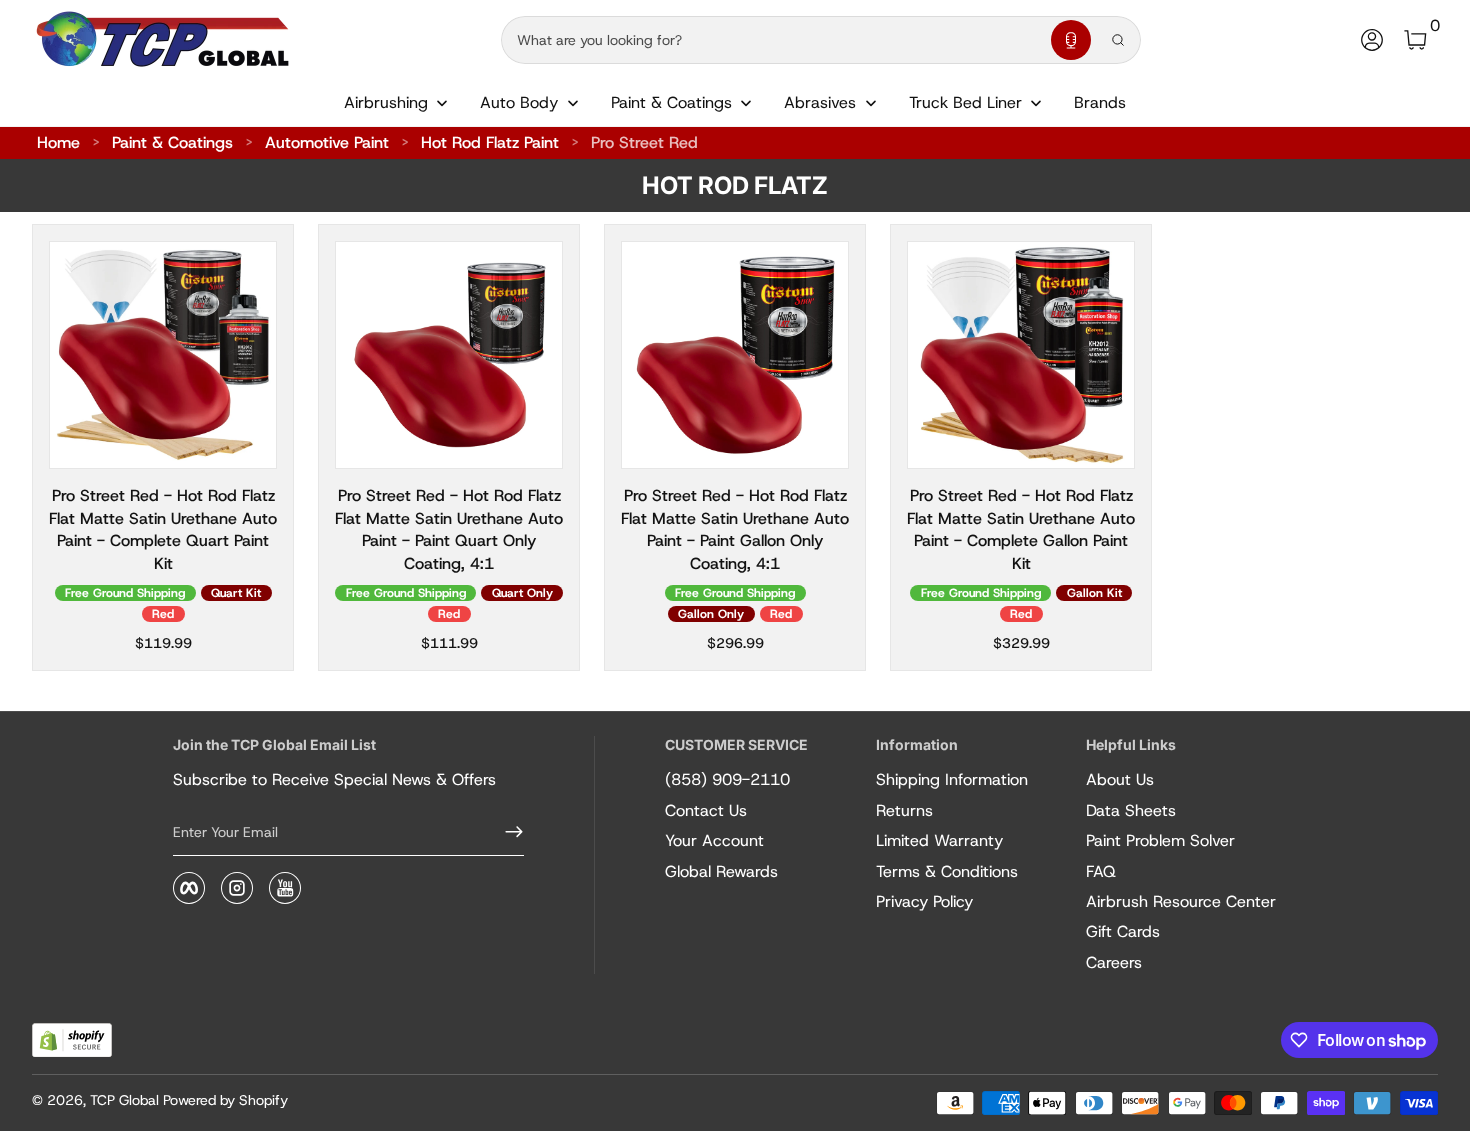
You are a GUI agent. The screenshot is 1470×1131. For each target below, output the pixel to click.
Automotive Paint (327, 142)
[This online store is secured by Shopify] (72, 1040)
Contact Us (706, 810)
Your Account (714, 840)
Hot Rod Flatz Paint (490, 142)
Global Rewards (721, 871)
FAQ (1101, 871)
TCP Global (124, 1100)
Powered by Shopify (225, 1100)
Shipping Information (952, 779)
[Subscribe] (506, 832)
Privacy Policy (924, 901)
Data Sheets (1131, 810)
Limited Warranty (939, 840)
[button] (1071, 40)
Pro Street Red (644, 142)
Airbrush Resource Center (1181, 901)
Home (58, 142)
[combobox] (772, 40)
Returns (904, 810)
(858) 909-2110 (727, 779)
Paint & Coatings (172, 142)
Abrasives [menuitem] (820, 102)
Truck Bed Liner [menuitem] (965, 102)
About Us (1120, 779)
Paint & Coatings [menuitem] (671, 102)
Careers (1114, 962)
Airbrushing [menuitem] (386, 102)
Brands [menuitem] (1100, 102)
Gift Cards (1123, 931)
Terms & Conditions (947, 871)
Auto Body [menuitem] (519, 102)
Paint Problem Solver (1160, 840)
